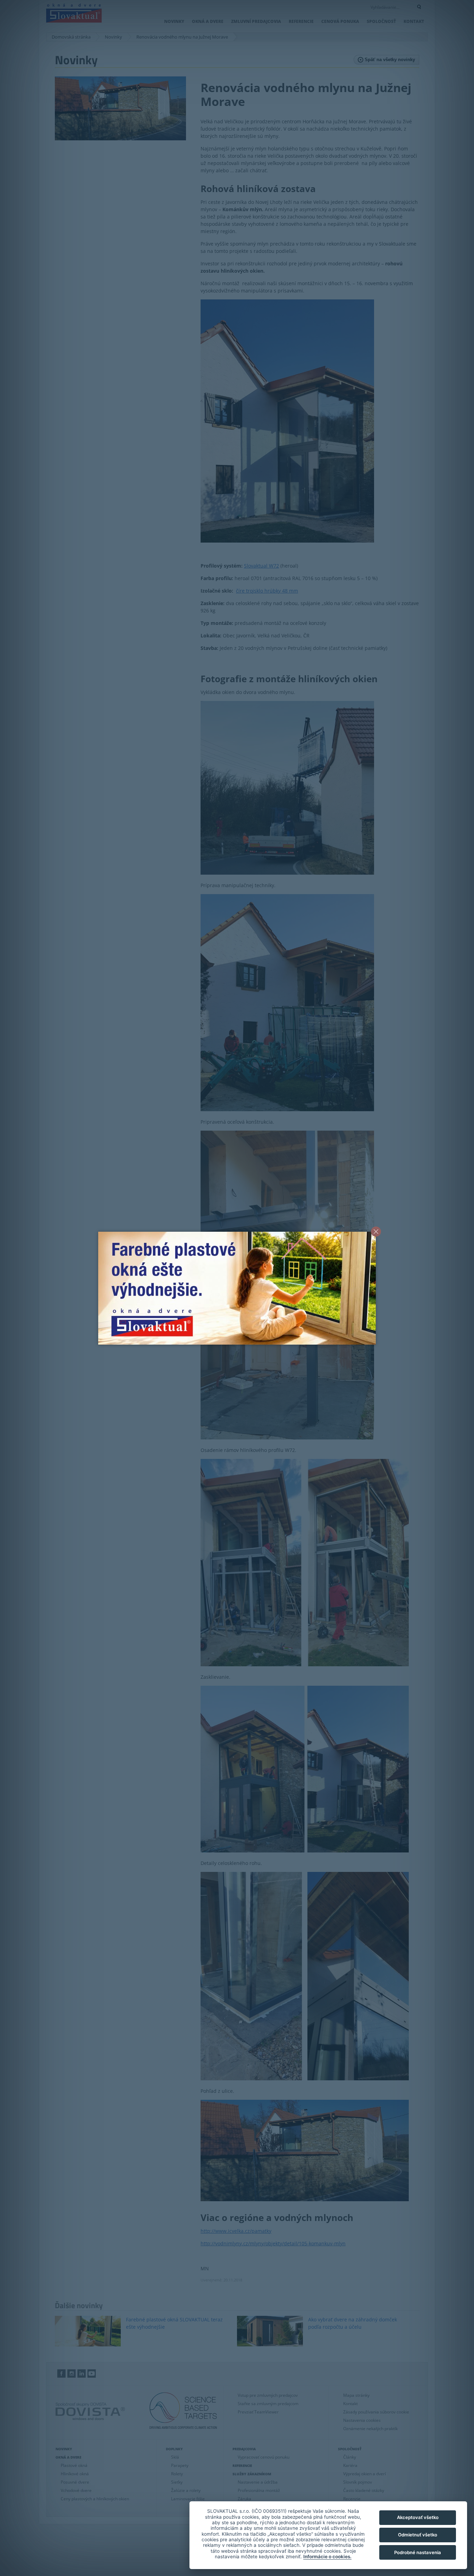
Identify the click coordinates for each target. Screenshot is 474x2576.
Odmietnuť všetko (418, 2535)
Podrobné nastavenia (418, 2552)
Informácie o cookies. (327, 2557)
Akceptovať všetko (418, 2517)
